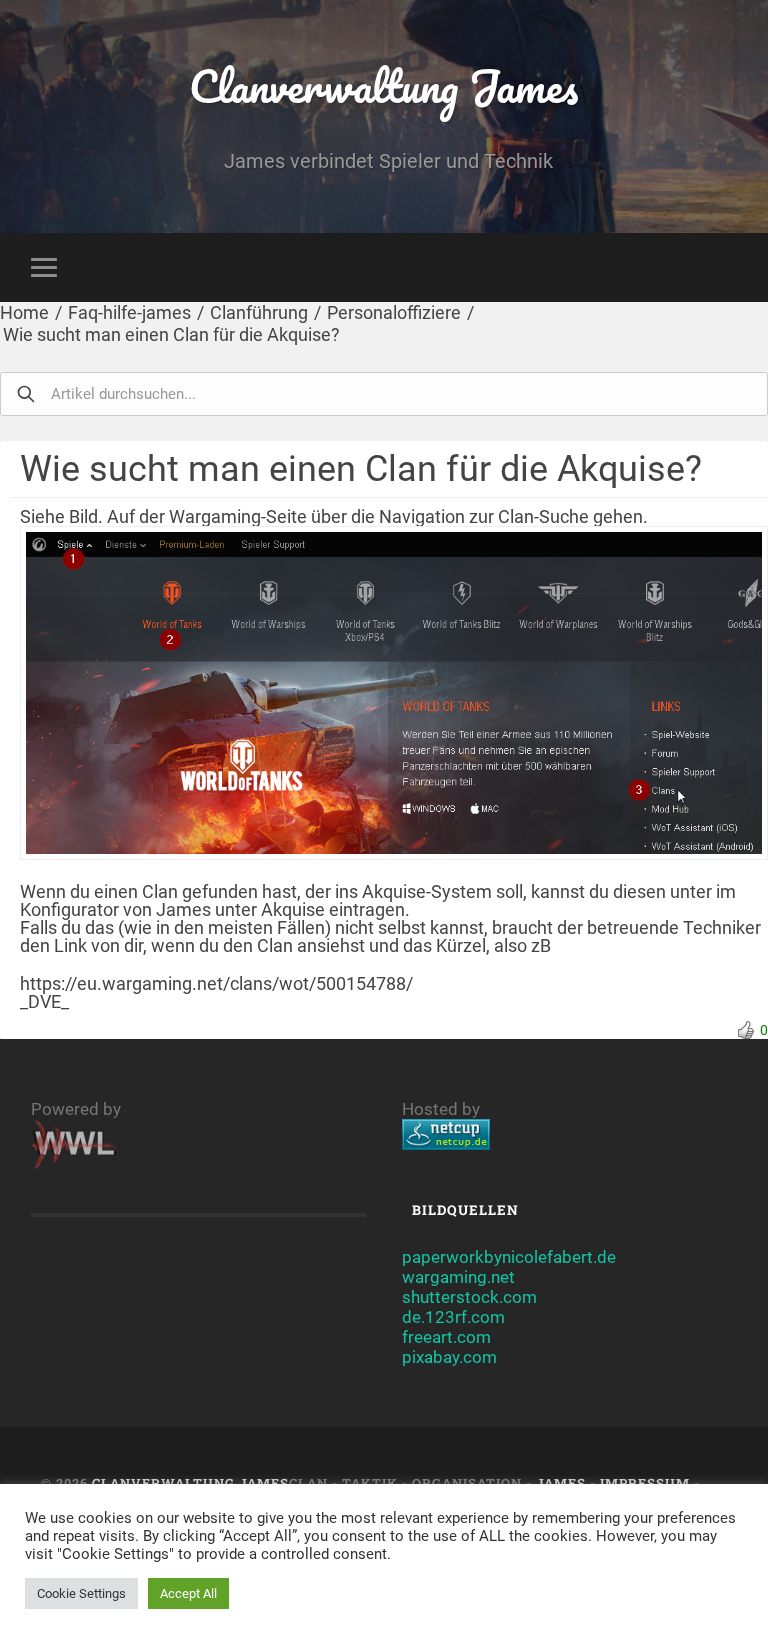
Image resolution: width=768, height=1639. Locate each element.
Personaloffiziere (394, 312)
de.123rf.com (453, 1317)
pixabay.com (449, 1357)
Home (24, 312)
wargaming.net (458, 1277)
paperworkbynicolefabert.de (509, 1257)
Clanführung (259, 312)
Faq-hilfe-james (129, 312)
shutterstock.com (469, 1297)
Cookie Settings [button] (81, 1593)
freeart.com (446, 1337)
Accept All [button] (188, 1593)
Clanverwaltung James (383, 85)
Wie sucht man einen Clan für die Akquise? (171, 334)
